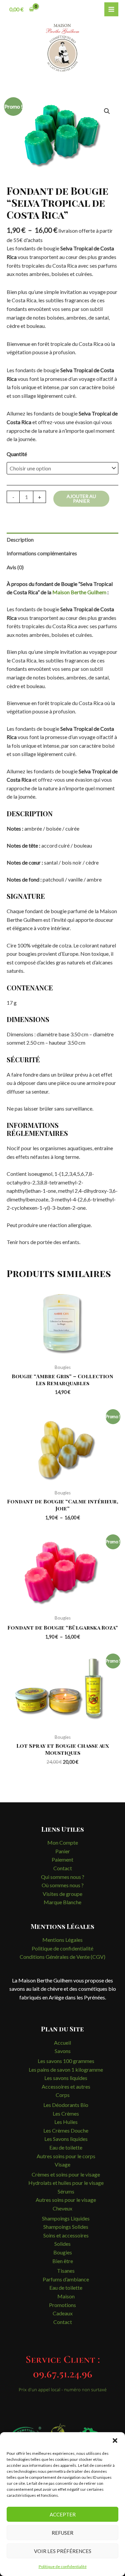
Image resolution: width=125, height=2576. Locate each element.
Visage (62, 2164)
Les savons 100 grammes (66, 2061)
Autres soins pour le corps (66, 2156)
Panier (63, 1851)
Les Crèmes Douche (66, 2130)
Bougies (63, 2252)
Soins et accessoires (66, 2235)
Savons (63, 2051)
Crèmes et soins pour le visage (66, 2174)
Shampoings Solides (66, 2227)
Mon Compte (63, 1842)
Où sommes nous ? (63, 1885)
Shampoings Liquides (66, 2218)
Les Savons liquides (66, 2139)
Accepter (63, 2514)
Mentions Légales (62, 1940)
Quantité (17, 454)
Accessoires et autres (66, 2086)
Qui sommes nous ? (63, 1877)
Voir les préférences (63, 2551)
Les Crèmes (66, 2113)
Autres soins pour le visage (66, 2200)
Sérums (66, 2191)
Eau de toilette (66, 2147)
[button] (115, 2441)
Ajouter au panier (81, 499)
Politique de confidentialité (63, 2567)
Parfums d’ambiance (66, 2279)
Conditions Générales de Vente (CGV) (62, 1957)
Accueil (62, 2043)
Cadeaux (63, 2313)
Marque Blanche (62, 1902)
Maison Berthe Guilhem (79, 592)
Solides (62, 2244)
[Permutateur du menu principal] (111, 9)
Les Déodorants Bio (66, 2105)
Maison (66, 2296)
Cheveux (62, 2208)
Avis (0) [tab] (15, 567)
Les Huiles (66, 2122)
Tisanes (66, 2271)
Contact (63, 1868)
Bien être (63, 2261)
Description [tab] (20, 539)
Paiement (62, 1859)
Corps (63, 2095)
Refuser (62, 2533)
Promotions (62, 2305)
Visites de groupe (62, 1894)
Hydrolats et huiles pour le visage (66, 2183)
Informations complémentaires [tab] (42, 553)
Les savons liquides (66, 2078)
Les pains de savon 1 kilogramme (66, 2069)
